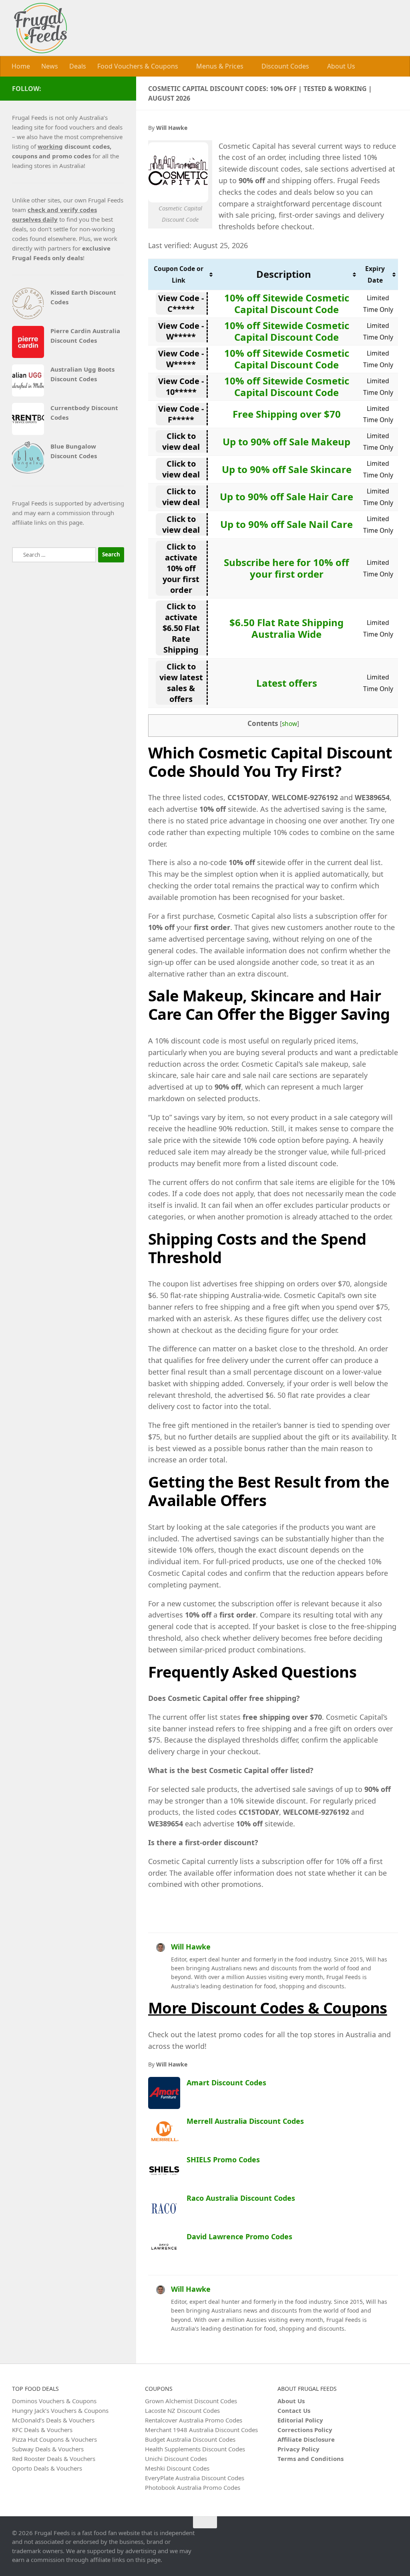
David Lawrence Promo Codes (239, 2236)
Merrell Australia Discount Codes (245, 2121)
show (289, 723)
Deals (78, 66)
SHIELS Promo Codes (223, 2159)
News (50, 66)
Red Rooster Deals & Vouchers (54, 2458)
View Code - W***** (181, 331)
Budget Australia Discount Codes (190, 2439)
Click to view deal (181, 441)
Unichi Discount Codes (176, 2458)
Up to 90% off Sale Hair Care (286, 496)
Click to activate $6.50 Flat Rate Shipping (181, 628)
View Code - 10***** (181, 386)
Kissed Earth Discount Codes (83, 297)
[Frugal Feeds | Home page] (40, 28)
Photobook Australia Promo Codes (193, 2487)
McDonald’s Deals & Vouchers (53, 2420)
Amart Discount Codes (226, 2082)
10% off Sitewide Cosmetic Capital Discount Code (287, 303)
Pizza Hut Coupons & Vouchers (54, 2439)
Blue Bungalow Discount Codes (74, 451)
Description (284, 274)
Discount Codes (284, 66)
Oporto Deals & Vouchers (47, 2468)
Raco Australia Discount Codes (241, 2198)
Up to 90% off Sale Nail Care (286, 524)
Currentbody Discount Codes (84, 412)
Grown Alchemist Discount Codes (191, 2400)
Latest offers (287, 682)
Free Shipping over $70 (287, 413)
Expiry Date (375, 274)
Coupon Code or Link (179, 274)
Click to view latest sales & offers (181, 682)
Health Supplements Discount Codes (195, 2449)
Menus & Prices (219, 66)
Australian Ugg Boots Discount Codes (82, 374)
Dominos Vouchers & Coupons (54, 2400)
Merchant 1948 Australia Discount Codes (201, 2429)
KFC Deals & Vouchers (42, 2429)
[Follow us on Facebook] (119, 88)
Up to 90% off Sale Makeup (286, 441)
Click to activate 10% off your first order (181, 568)
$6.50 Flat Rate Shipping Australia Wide (286, 628)
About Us (339, 66)
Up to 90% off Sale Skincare (287, 469)
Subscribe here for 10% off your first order (286, 568)
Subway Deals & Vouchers (48, 2449)
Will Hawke (191, 1946)
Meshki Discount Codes (177, 2468)
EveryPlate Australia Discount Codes (195, 2477)
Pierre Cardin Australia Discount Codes (85, 335)
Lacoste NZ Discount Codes (182, 2410)
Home (21, 66)
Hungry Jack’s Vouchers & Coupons (60, 2410)
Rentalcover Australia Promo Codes (194, 2420)
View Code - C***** (181, 303)
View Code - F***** (181, 414)
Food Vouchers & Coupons (138, 66)
